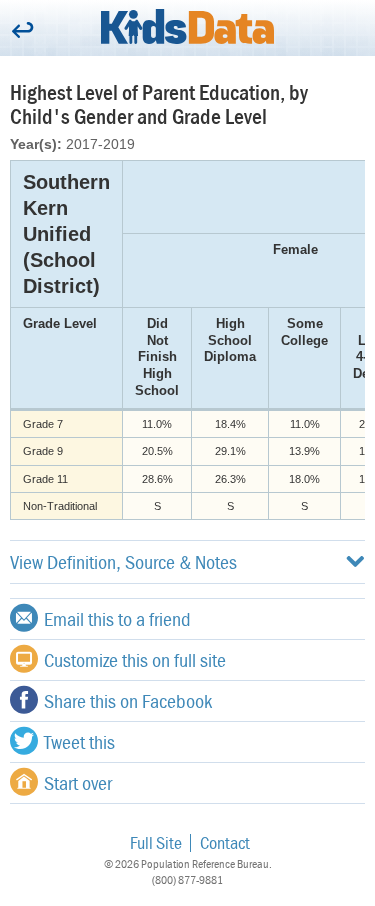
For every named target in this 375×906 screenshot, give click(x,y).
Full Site (156, 842)
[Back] (22, 31)
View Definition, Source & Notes (123, 561)
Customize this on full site (135, 659)
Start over (78, 782)
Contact (225, 842)
